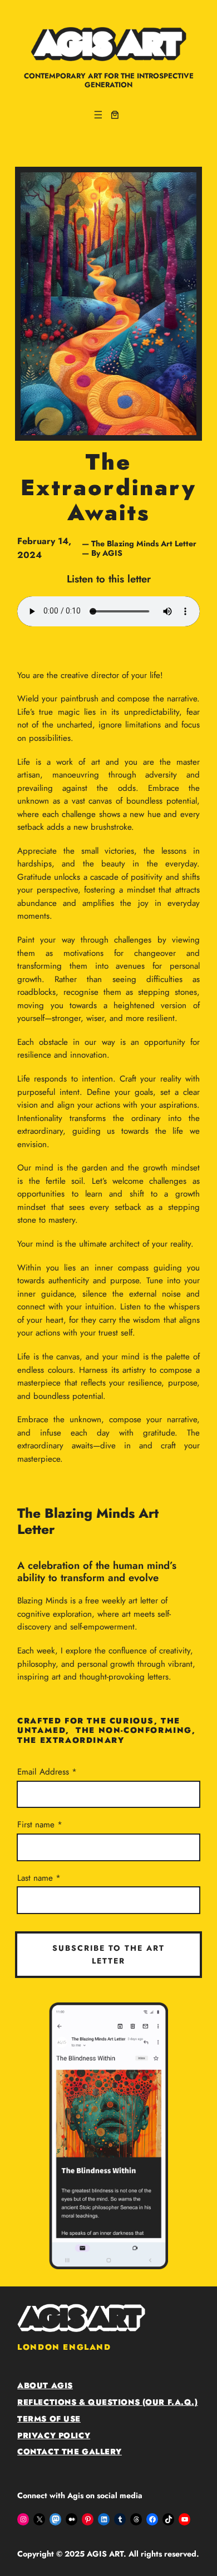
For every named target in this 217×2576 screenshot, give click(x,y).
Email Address (45, 1772)
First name (37, 1825)
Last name (36, 1878)
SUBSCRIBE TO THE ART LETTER (108, 1954)
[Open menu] (98, 115)
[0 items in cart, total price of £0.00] (115, 115)
